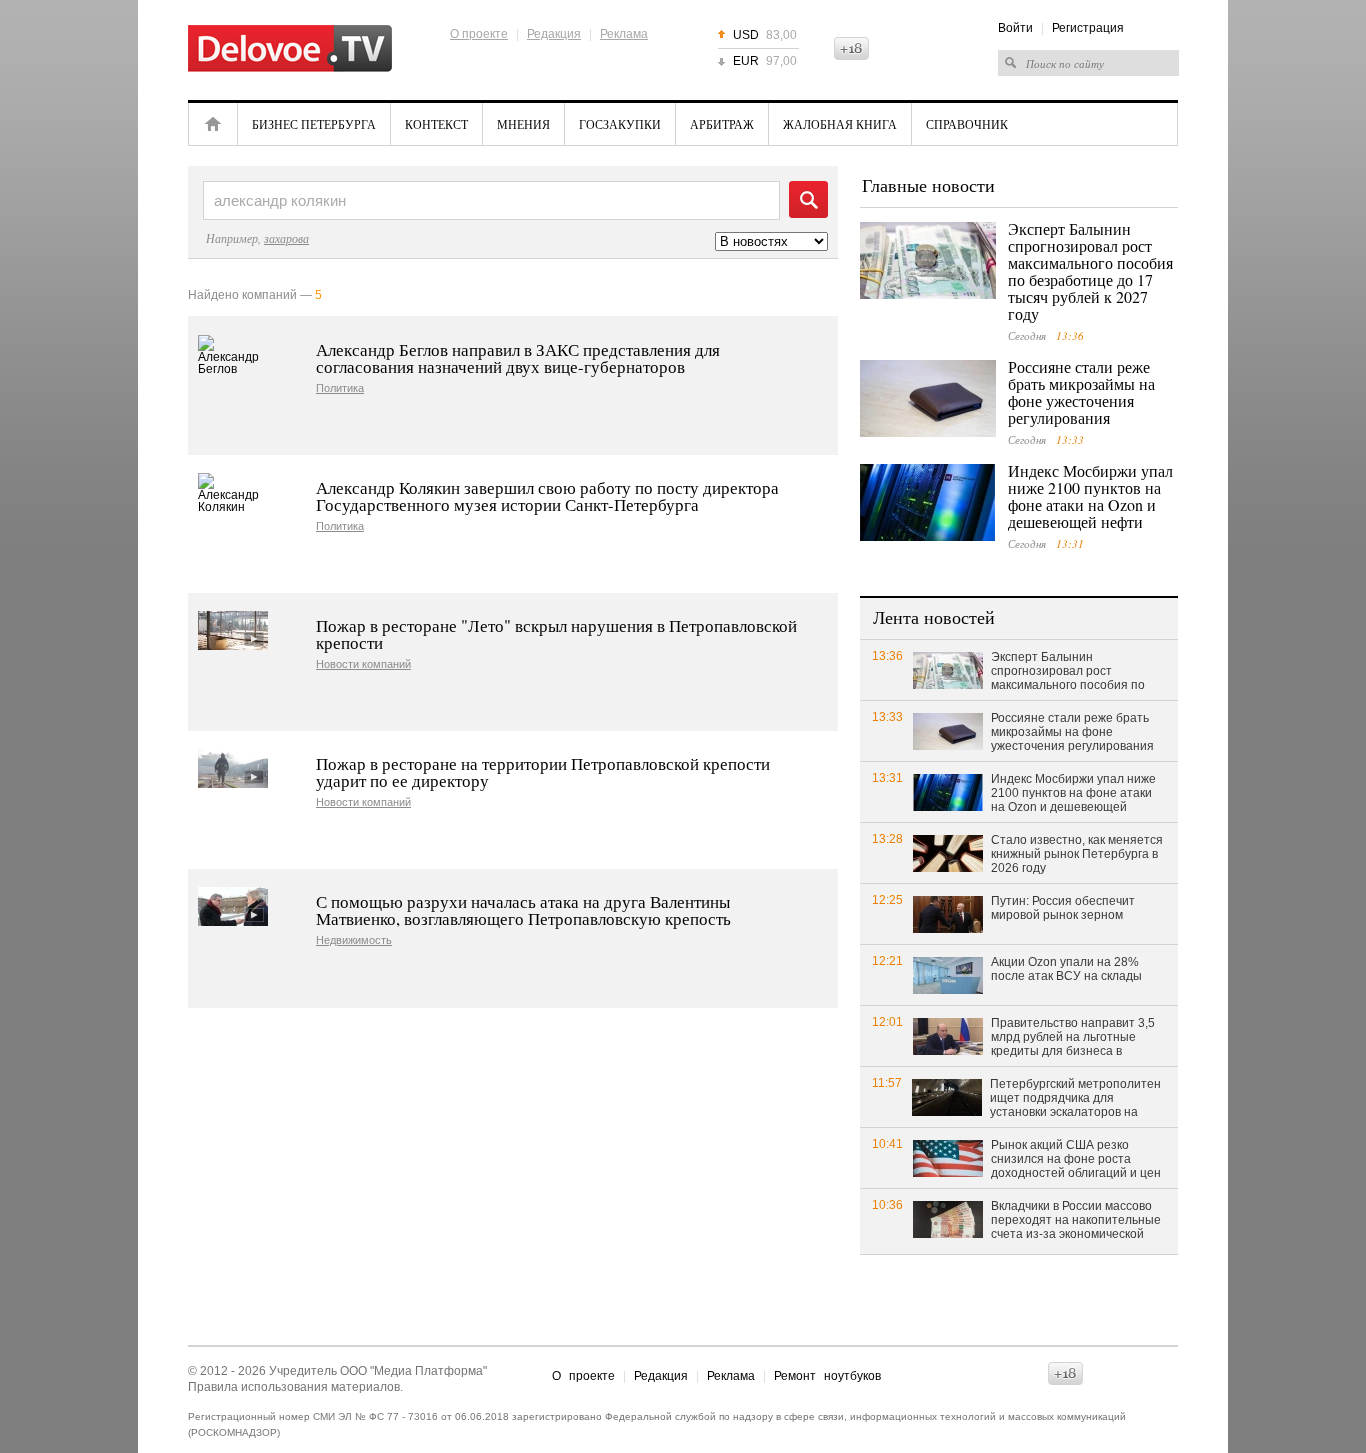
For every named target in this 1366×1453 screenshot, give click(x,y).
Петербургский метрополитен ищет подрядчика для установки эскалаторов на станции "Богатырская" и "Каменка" (1075, 1099)
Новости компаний (363, 664)
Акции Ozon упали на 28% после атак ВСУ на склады (1066, 969)
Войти (1015, 28)
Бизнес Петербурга (314, 124)
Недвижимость (354, 940)
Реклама (624, 34)
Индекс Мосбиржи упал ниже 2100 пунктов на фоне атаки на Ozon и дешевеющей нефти (1090, 496)
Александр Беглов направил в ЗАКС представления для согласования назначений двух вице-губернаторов (518, 358)
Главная (213, 124)
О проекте (479, 34)
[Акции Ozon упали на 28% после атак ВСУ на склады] (948, 974)
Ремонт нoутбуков (827, 1376)
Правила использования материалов (294, 1387)
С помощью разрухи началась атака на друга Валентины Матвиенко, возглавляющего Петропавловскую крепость (523, 910)
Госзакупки (620, 124)
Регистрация (1088, 28)
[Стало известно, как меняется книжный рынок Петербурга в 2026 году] (948, 852)
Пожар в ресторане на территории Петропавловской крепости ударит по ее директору (543, 772)
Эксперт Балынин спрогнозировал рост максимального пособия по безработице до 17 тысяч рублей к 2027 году (1090, 271)
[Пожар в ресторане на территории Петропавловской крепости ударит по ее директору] (233, 768)
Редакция (554, 34)
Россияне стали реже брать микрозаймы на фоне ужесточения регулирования (1081, 392)
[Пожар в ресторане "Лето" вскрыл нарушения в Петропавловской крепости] (233, 630)
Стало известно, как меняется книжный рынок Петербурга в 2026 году (1077, 854)
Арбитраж (722, 124)
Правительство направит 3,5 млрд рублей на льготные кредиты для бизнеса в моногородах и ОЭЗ (1073, 1038)
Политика (340, 388)
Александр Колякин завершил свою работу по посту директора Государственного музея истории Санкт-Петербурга (547, 496)
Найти (808, 199)
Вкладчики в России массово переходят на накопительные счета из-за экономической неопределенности (1076, 1221)
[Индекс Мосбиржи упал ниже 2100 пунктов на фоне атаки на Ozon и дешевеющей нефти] (928, 502)
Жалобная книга (840, 124)
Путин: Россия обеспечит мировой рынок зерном (1063, 908)
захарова (286, 238)
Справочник (967, 124)
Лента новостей (934, 617)
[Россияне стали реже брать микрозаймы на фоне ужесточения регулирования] (928, 398)
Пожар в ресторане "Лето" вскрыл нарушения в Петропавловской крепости (556, 634)
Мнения (523, 124)
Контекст (436, 124)
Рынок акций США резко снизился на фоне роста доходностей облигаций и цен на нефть (1076, 1160)
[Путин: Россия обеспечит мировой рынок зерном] (948, 913)
